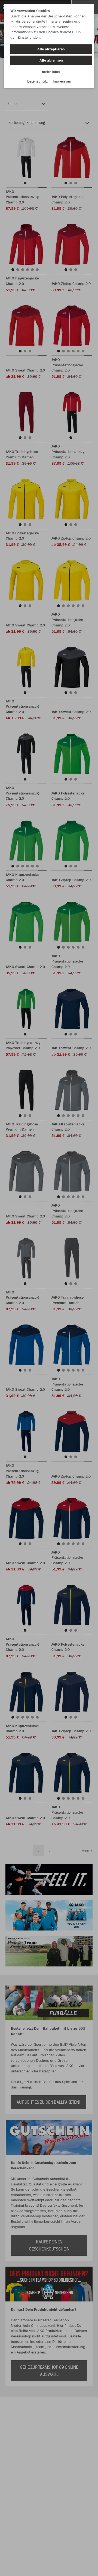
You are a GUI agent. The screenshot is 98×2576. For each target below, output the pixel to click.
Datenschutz (37, 81)
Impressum (62, 81)
